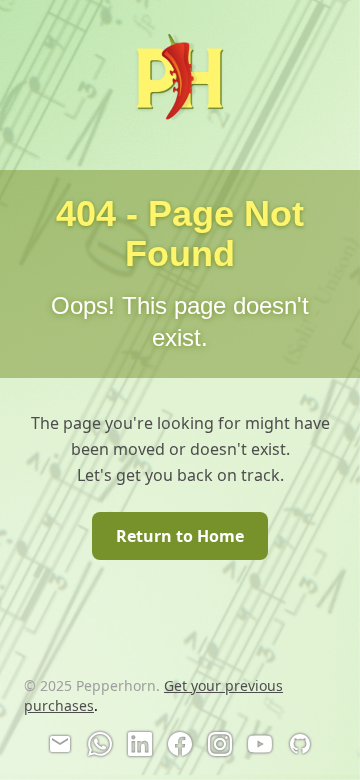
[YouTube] (260, 744)
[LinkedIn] (140, 744)
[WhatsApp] (100, 744)
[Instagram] (220, 744)
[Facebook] (180, 744)
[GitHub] (300, 744)
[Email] (60, 744)
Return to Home (180, 536)
